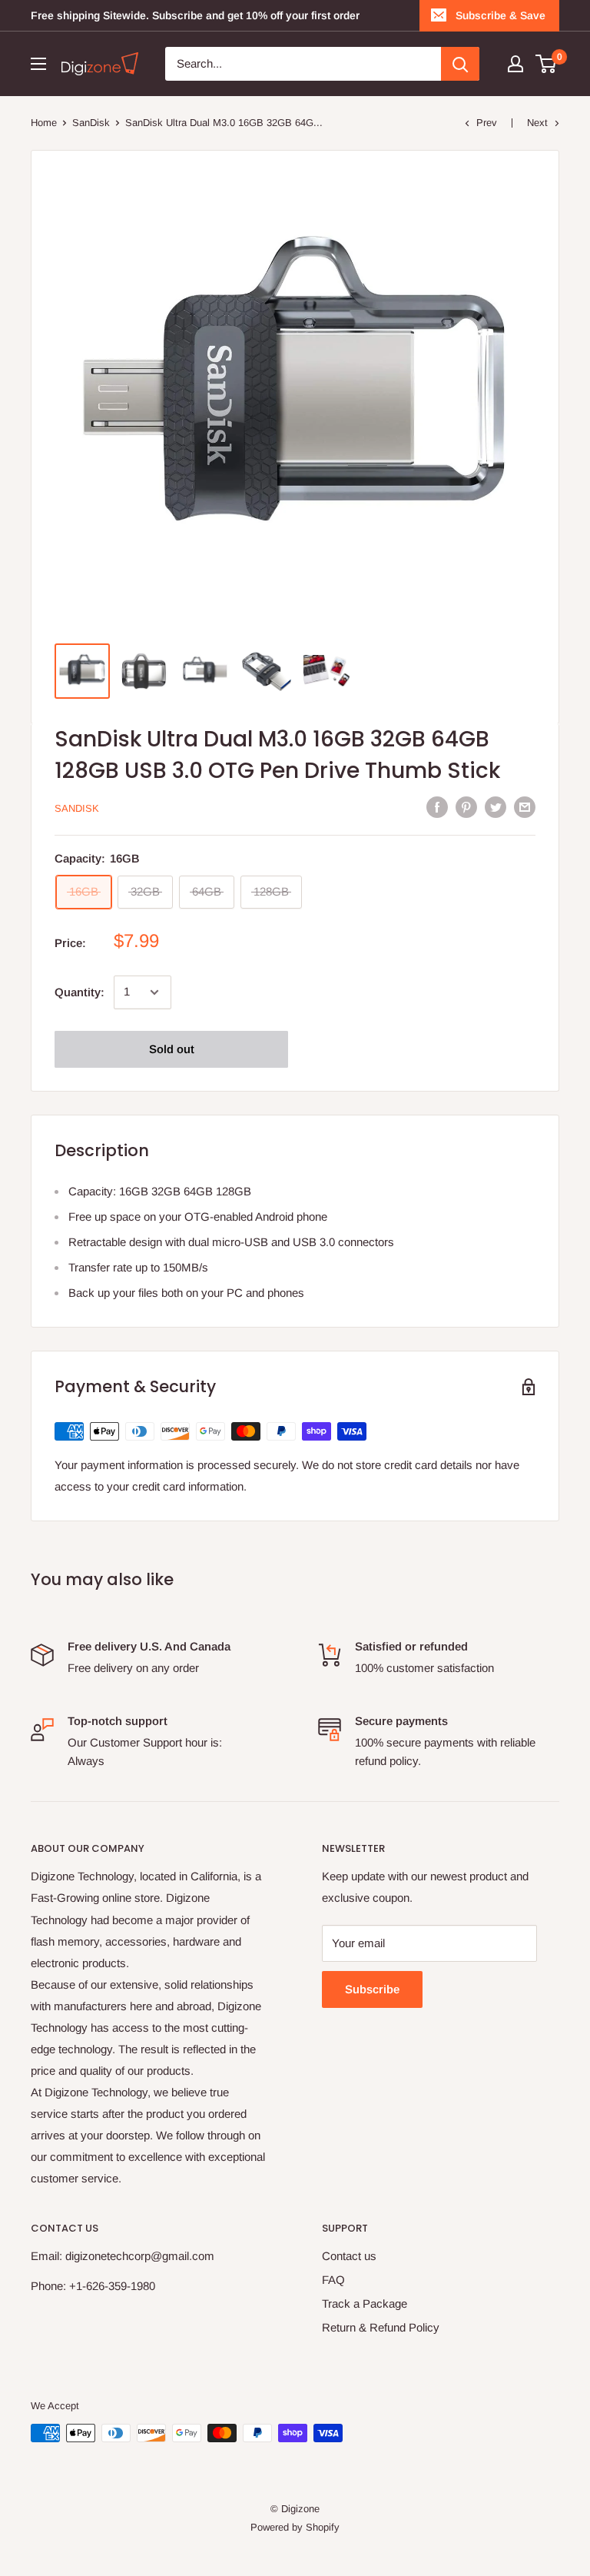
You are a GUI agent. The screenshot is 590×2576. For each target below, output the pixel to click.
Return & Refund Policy (381, 2327)
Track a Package (365, 2303)
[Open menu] (38, 64)
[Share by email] (525, 807)
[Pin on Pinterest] (466, 807)
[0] (547, 64)
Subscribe (372, 1989)
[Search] (460, 64)
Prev (487, 123)
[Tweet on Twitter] (496, 807)
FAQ (333, 2280)
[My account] (515, 64)
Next (537, 123)
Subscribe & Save (501, 15)
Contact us (349, 2256)
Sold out (172, 1049)
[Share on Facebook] (437, 807)
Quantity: (80, 992)
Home (44, 123)
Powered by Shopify (295, 2527)
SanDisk (91, 123)
